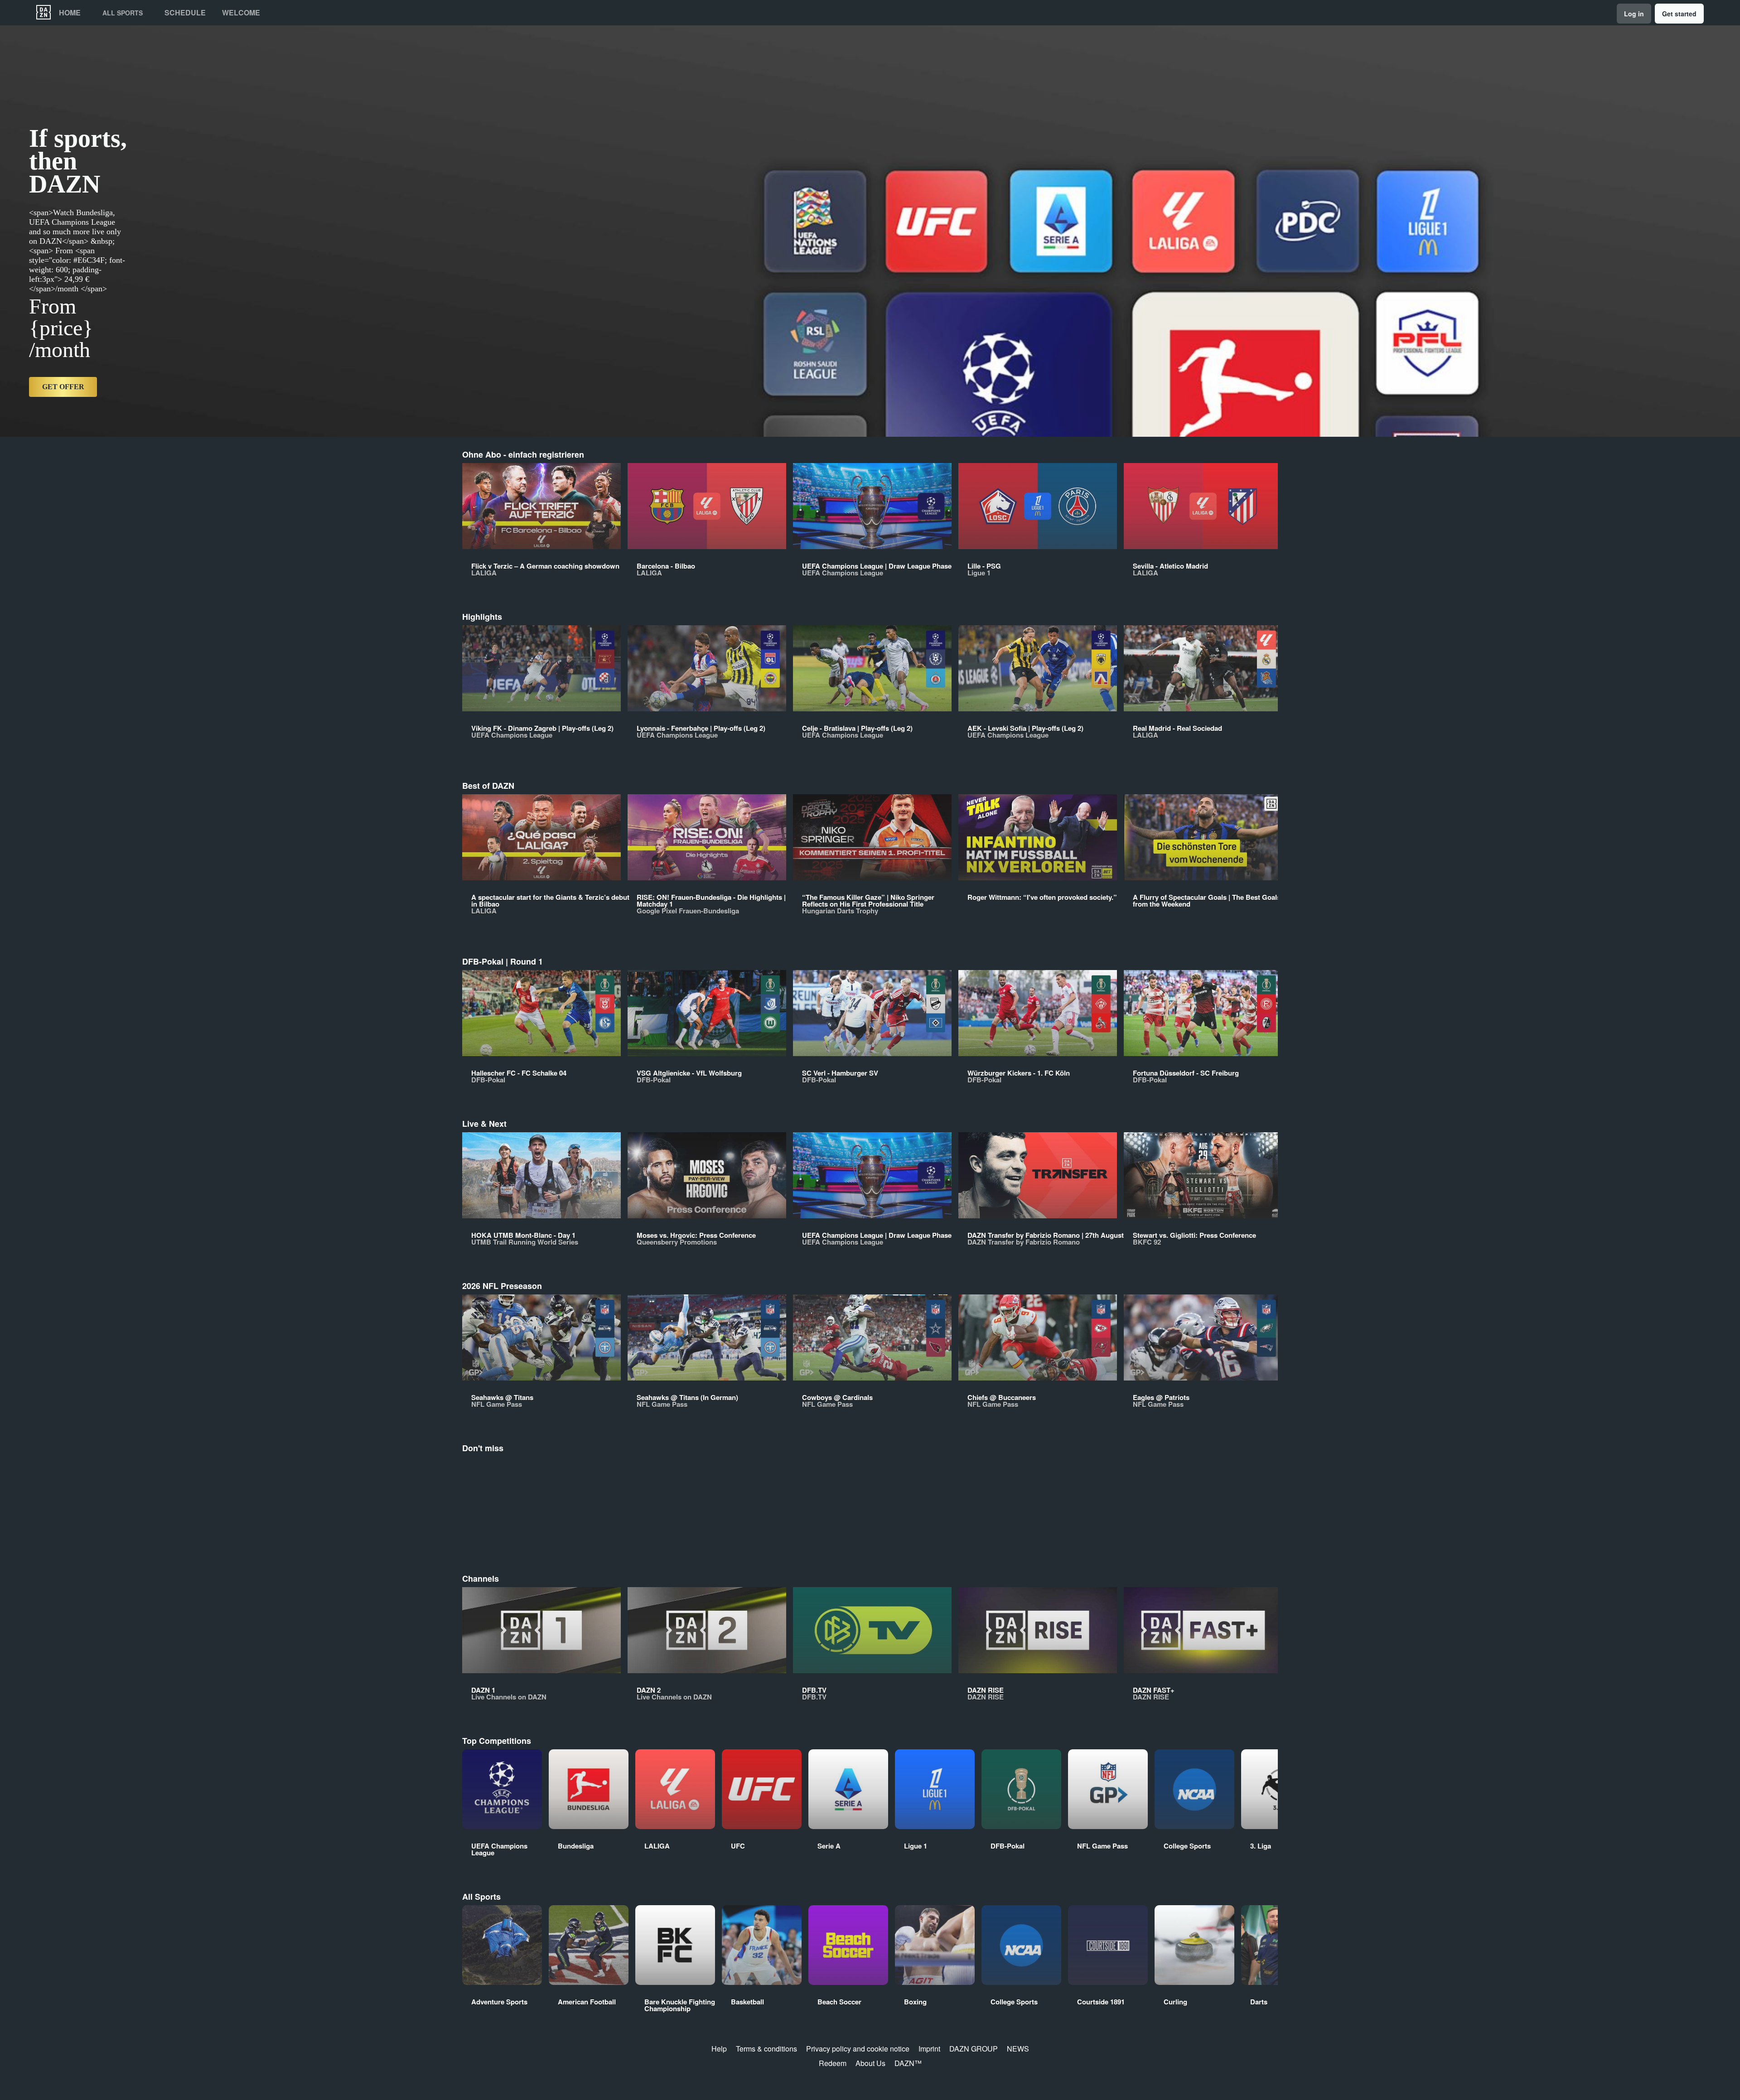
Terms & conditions (766, 2049)
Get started (1679, 14)
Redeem (833, 2063)
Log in (1634, 14)
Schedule (185, 13)
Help (719, 2049)
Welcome (241, 13)
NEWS (1018, 2049)
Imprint (929, 2049)
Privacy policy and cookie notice (858, 2049)
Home (70, 13)
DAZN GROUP (974, 2049)
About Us (870, 2063)
